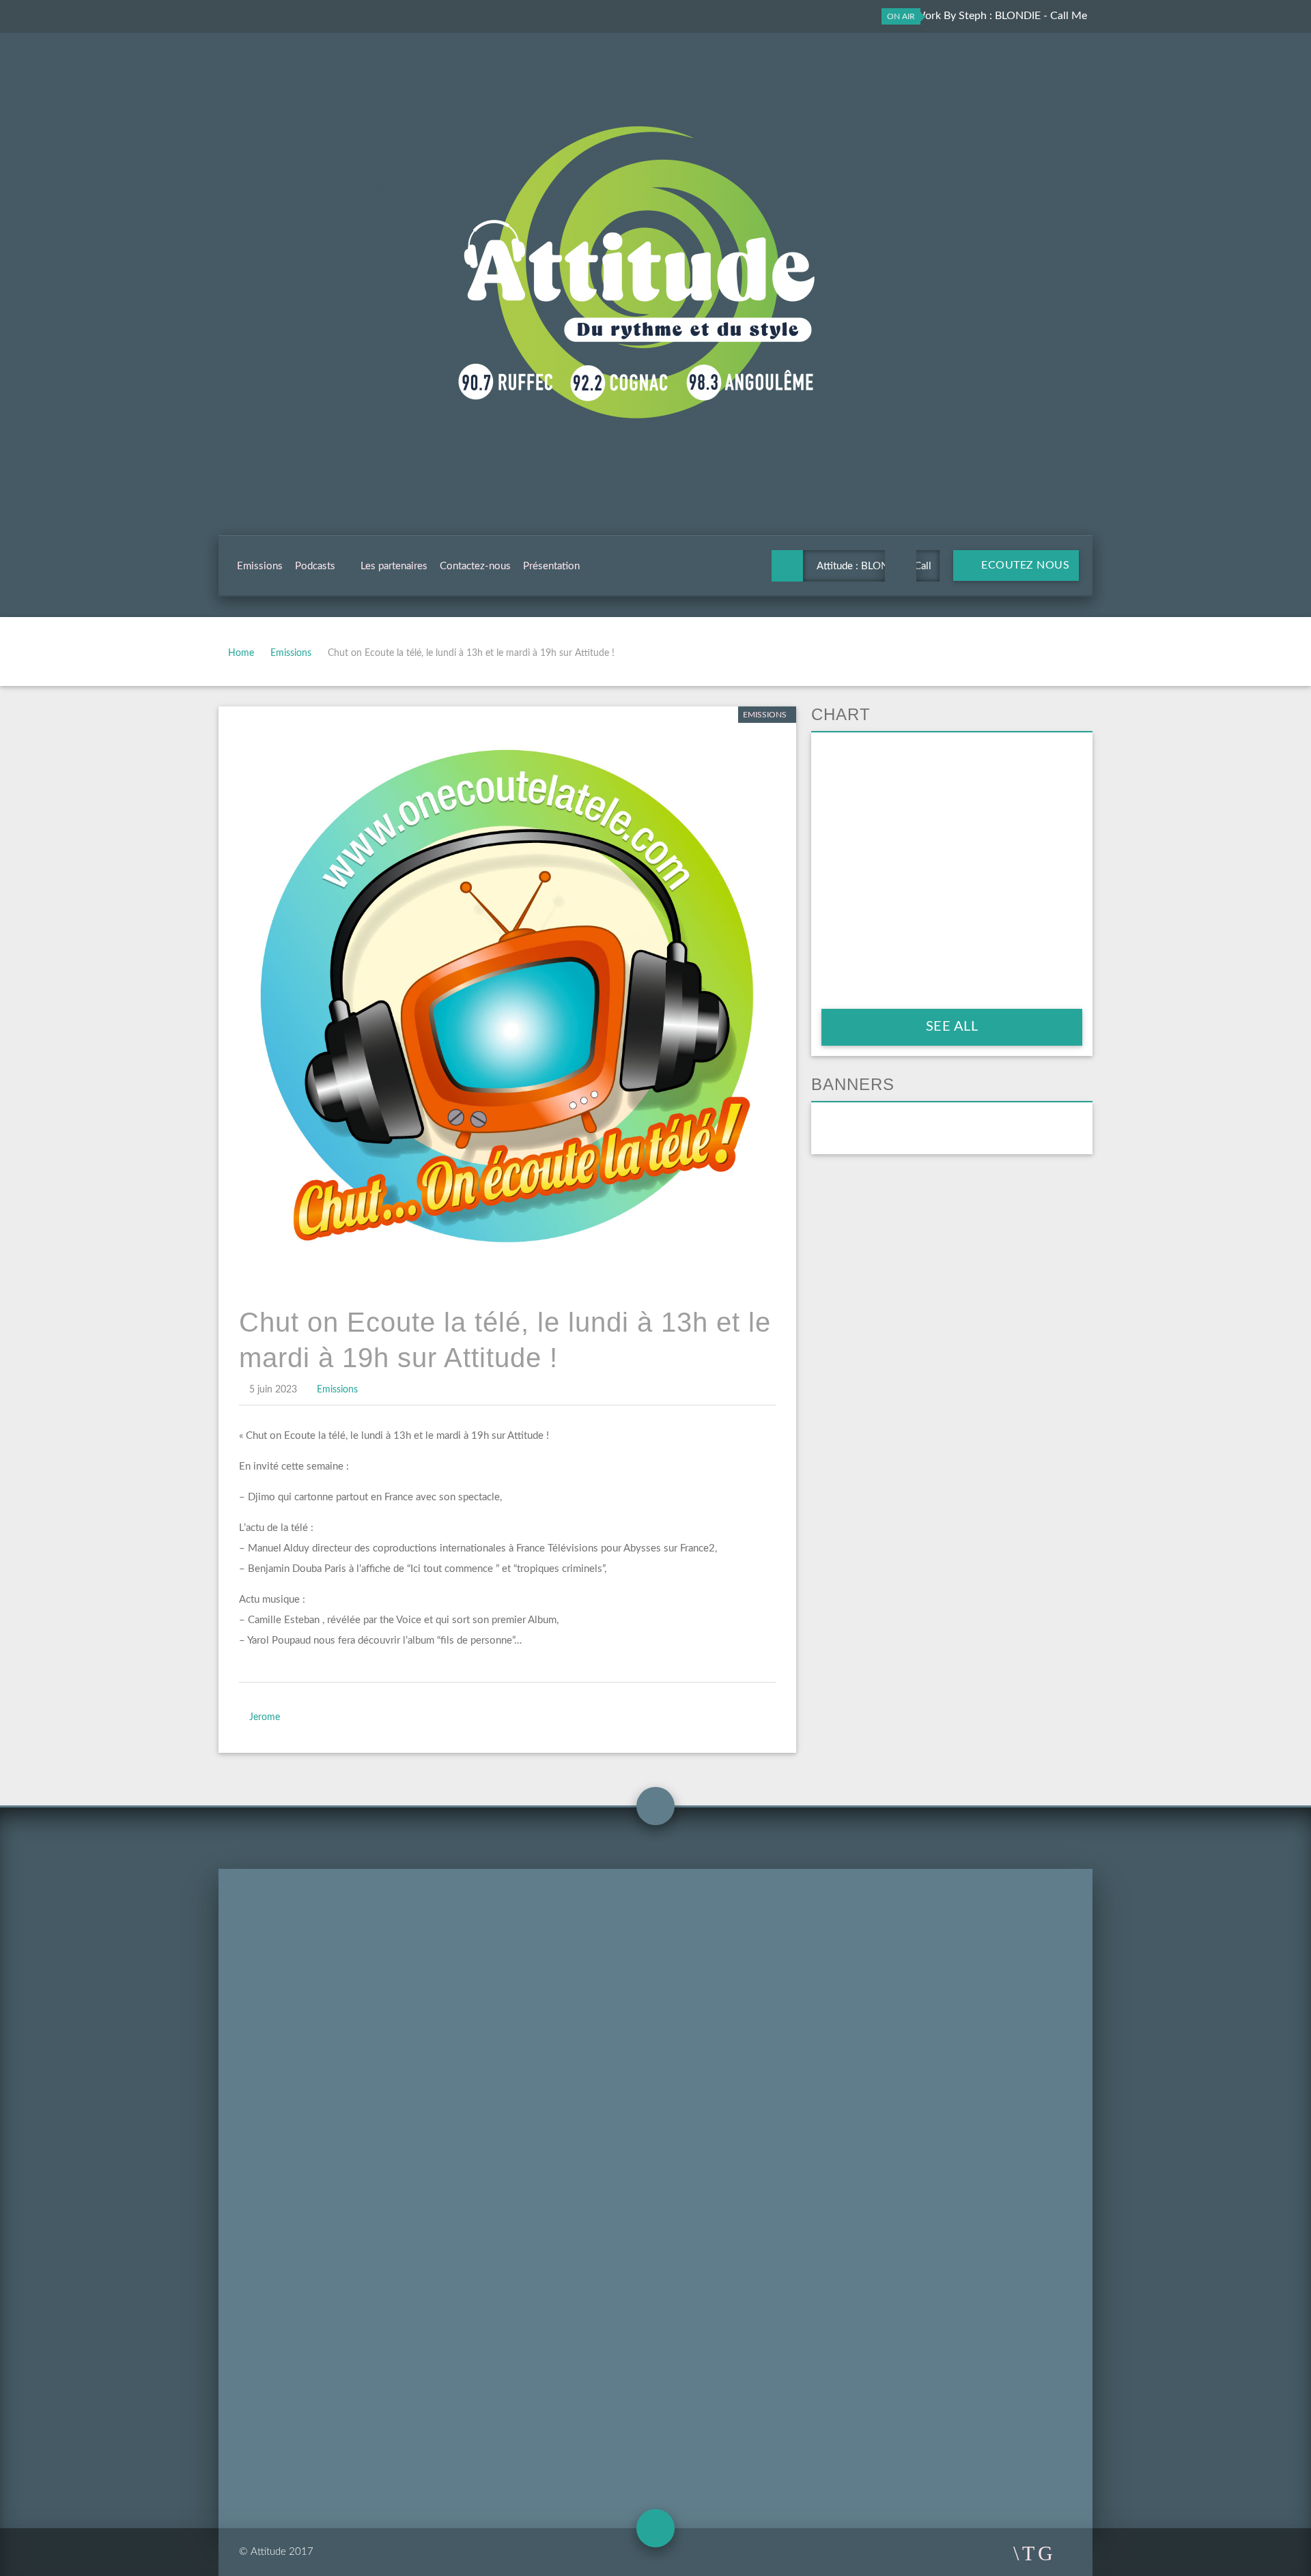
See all (952, 1027)
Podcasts (315, 566)
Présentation (551, 566)
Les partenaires (394, 566)
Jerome (265, 1717)
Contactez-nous (475, 566)
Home (241, 653)
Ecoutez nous (1024, 565)
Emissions (260, 566)
